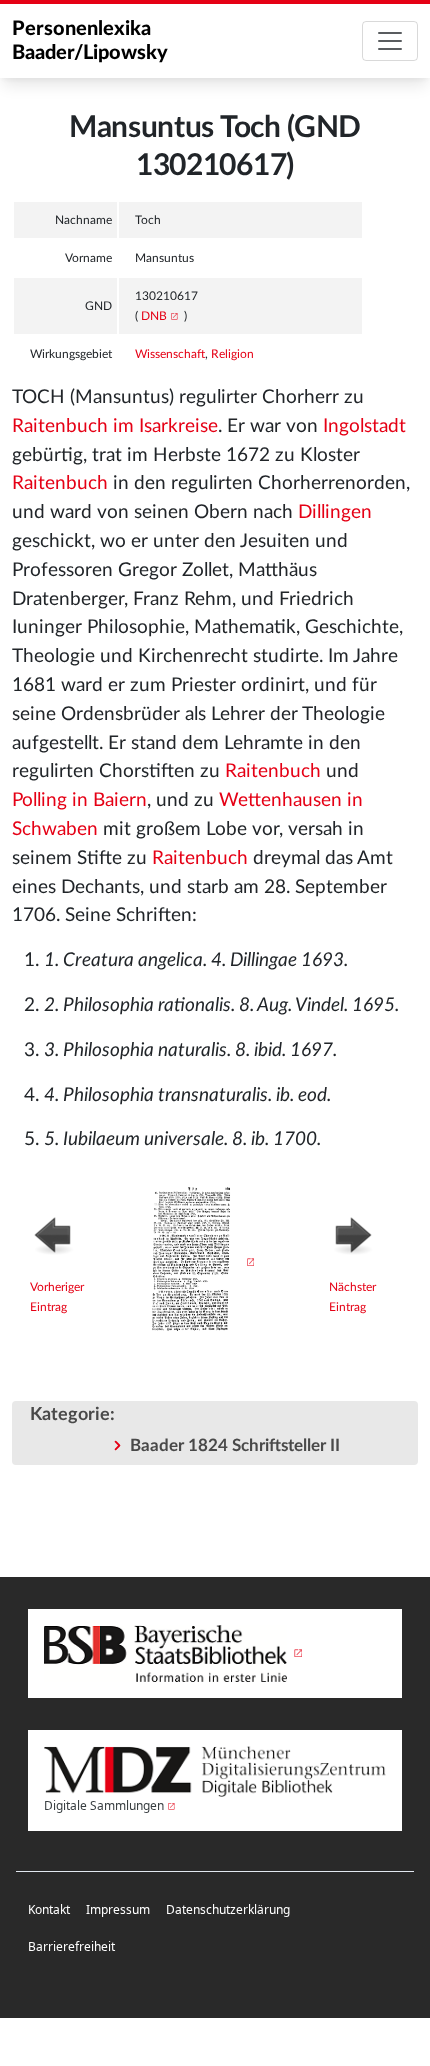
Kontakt (49, 1909)
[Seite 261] (198, 1262)
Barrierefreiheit (71, 1946)
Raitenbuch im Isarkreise (115, 426)
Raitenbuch (60, 483)
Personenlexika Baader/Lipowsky (90, 41)
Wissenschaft (170, 354)
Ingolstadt (364, 426)
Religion (232, 354)
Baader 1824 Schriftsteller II (235, 1445)
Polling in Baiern (79, 800)
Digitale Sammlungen (104, 1805)
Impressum (118, 1909)
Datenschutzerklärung (228, 1909)
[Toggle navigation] (390, 41)
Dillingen (335, 512)
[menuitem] (49, 1910)
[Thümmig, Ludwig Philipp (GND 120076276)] (69, 1233)
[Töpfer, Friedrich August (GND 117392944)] (364, 1233)
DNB (154, 316)
